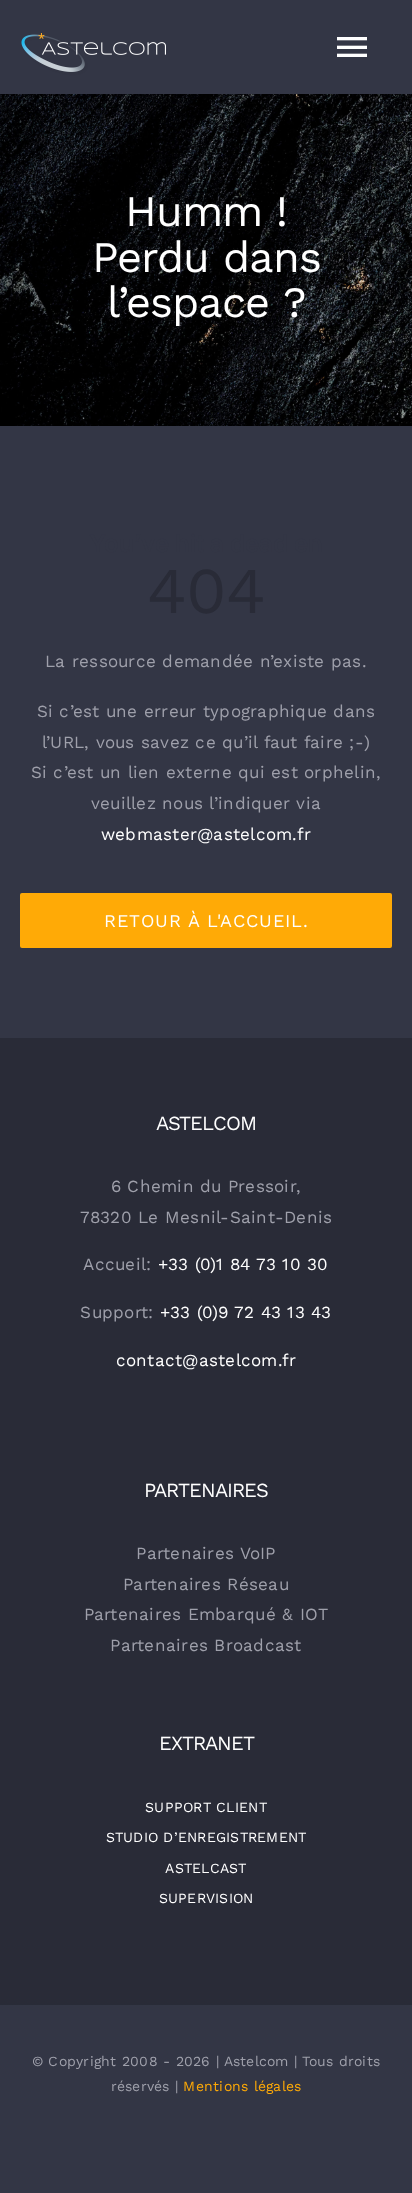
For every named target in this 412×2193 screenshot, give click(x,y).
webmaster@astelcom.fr (206, 834)
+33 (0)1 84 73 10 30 (243, 1264)
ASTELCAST (205, 1868)
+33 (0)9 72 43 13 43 (246, 1312)
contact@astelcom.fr (206, 1360)
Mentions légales (242, 2086)
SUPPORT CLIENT (206, 1807)
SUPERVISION (206, 1898)
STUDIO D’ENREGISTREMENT (206, 1837)
